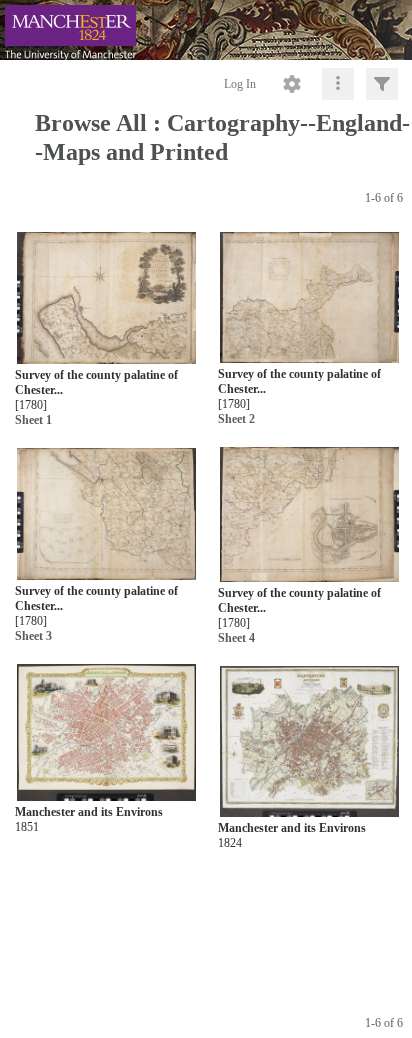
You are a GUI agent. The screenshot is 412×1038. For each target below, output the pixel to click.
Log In (240, 84)
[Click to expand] (382, 84)
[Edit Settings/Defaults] (292, 84)
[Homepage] (206, 30)
